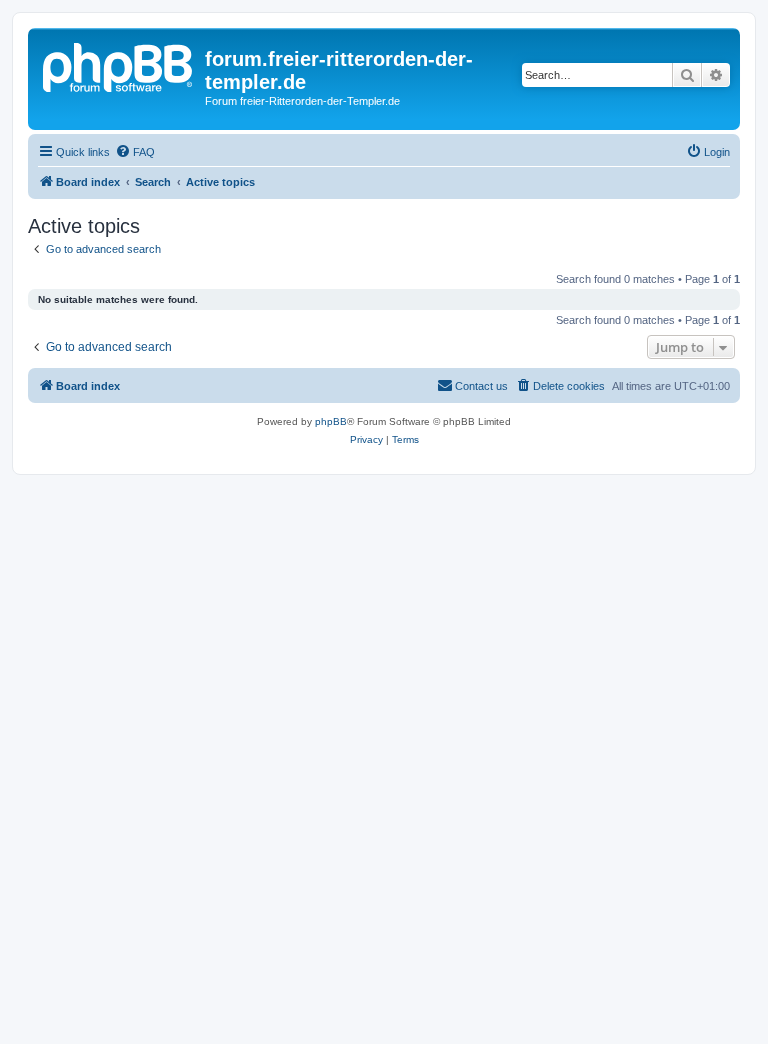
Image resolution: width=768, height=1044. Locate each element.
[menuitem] (135, 152)
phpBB (331, 421)
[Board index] (119, 65)
